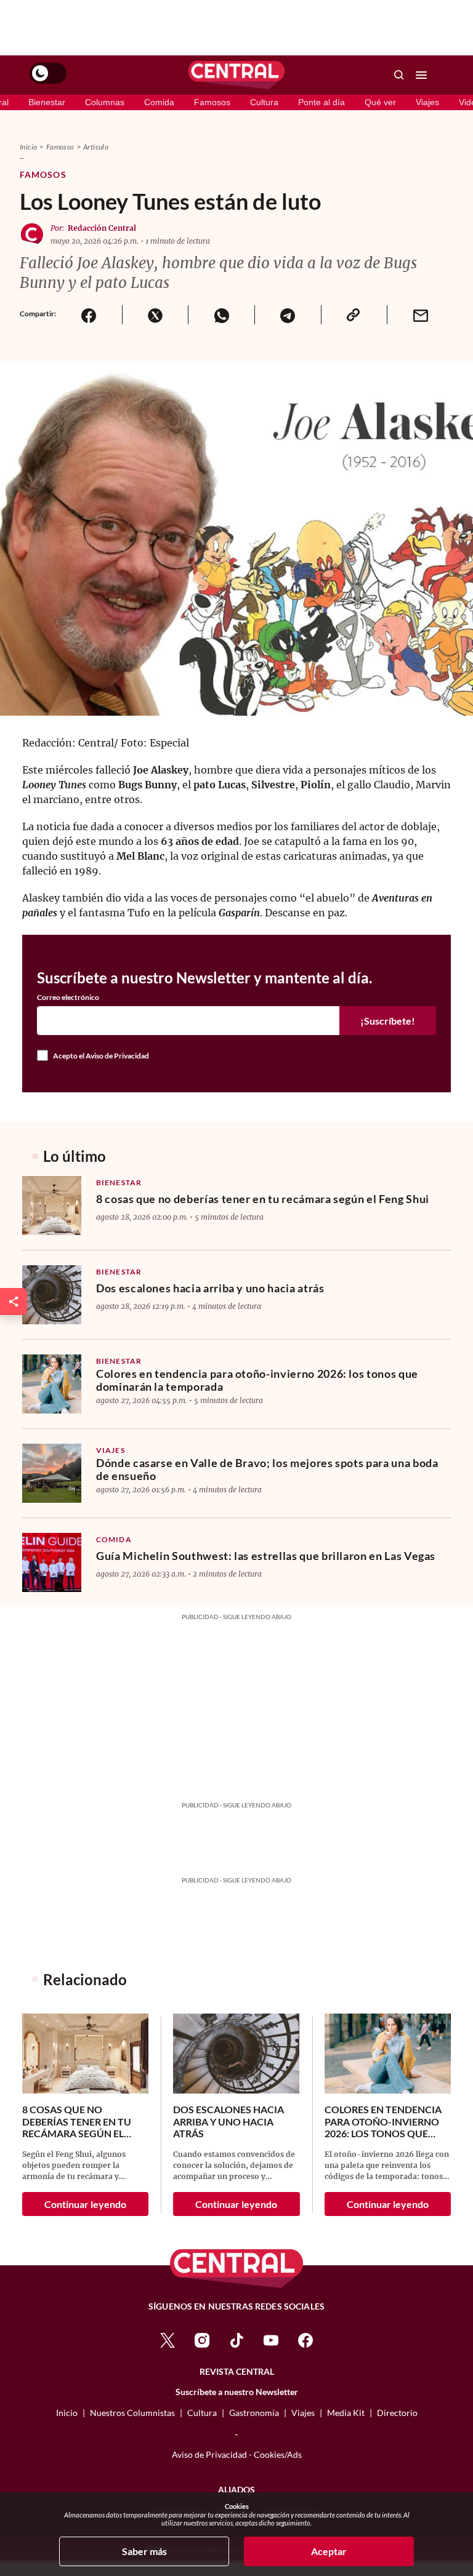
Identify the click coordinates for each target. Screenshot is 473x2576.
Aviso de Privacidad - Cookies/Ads (237, 2454)
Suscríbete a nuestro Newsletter (237, 2392)
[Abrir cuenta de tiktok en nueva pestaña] (236, 2339)
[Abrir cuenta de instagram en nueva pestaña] (202, 2339)
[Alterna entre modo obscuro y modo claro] (48, 73)
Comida (159, 102)
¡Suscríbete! (388, 1021)
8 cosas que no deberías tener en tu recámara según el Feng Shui (263, 1199)
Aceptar (329, 2551)
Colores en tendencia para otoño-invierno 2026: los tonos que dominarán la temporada (257, 1380)
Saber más (144, 2551)
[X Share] (155, 315)
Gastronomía (254, 2413)
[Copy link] (354, 315)
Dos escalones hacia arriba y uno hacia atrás (210, 1288)
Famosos (212, 102)
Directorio (397, 2413)
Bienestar (47, 102)
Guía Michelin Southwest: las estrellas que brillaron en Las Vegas (266, 1556)
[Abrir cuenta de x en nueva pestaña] (168, 2339)
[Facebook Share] (89, 315)
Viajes (427, 102)
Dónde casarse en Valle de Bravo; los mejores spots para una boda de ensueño (267, 1470)
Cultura (264, 102)
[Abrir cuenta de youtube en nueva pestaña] (271, 2339)
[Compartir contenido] (14, 1302)
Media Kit (346, 2413)
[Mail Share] (420, 315)
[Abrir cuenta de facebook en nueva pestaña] (305, 2339)
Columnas (105, 102)
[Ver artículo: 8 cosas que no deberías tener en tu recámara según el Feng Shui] (52, 1206)
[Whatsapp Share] (221, 315)
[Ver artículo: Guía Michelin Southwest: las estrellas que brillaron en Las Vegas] (52, 1562)
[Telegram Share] (288, 315)
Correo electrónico (68, 998)
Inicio (28, 147)
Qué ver (380, 102)
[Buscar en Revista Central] (399, 75)
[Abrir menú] (421, 75)
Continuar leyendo (85, 2204)
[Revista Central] (236, 75)
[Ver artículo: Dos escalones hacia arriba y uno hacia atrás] (52, 1295)
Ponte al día (321, 102)
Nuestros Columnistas (132, 2413)
